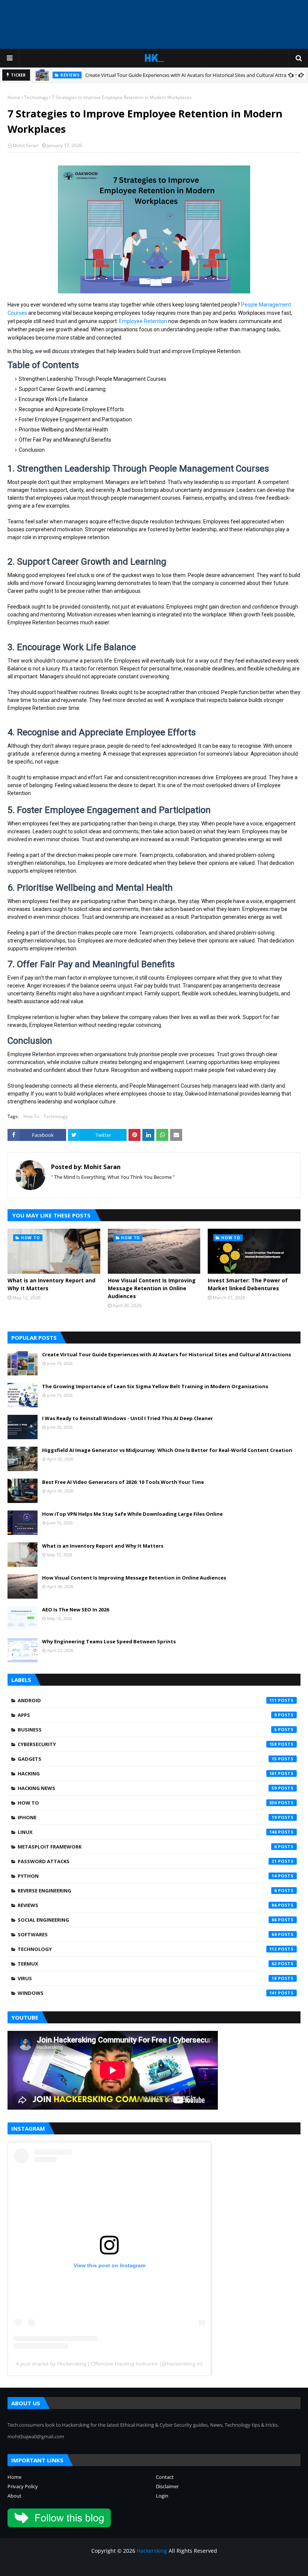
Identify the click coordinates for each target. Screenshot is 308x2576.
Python (147, 1876)
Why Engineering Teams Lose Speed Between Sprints (109, 1641)
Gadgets (147, 1759)
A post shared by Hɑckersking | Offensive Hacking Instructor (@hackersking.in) (109, 2364)
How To (31, 1116)
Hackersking (152, 2551)
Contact (165, 2477)
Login (162, 2496)
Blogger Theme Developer (127, 2566)
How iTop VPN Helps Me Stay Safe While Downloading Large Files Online (132, 1514)
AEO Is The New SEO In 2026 (75, 1610)
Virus (147, 1978)
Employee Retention (143, 321)
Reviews (147, 1905)
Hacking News (147, 1788)
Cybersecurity (147, 1744)
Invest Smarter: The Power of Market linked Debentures (248, 1284)
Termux (147, 1964)
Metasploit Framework (147, 1847)
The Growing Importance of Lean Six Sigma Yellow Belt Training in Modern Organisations (155, 1386)
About (14, 2496)
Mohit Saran (26, 145)
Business (147, 1730)
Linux (147, 1832)
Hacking (147, 1773)
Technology (36, 97)
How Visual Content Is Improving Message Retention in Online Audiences (152, 1288)
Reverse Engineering (147, 1891)
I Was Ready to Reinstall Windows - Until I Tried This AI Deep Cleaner (128, 1418)
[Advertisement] (154, 24)
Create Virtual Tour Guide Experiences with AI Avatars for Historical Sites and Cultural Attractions (192, 75)
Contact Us (259, 2566)
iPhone (147, 1817)
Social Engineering (147, 1920)
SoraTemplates (48, 2566)
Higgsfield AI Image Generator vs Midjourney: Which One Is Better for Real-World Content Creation (167, 1450)
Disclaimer (167, 2486)
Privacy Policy (23, 2486)
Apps (147, 1715)
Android (147, 1700)
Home (14, 97)
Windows (147, 1993)
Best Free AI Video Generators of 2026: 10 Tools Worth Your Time (123, 1482)
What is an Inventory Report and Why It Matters (51, 1284)
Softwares (147, 1934)
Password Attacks (147, 1861)
